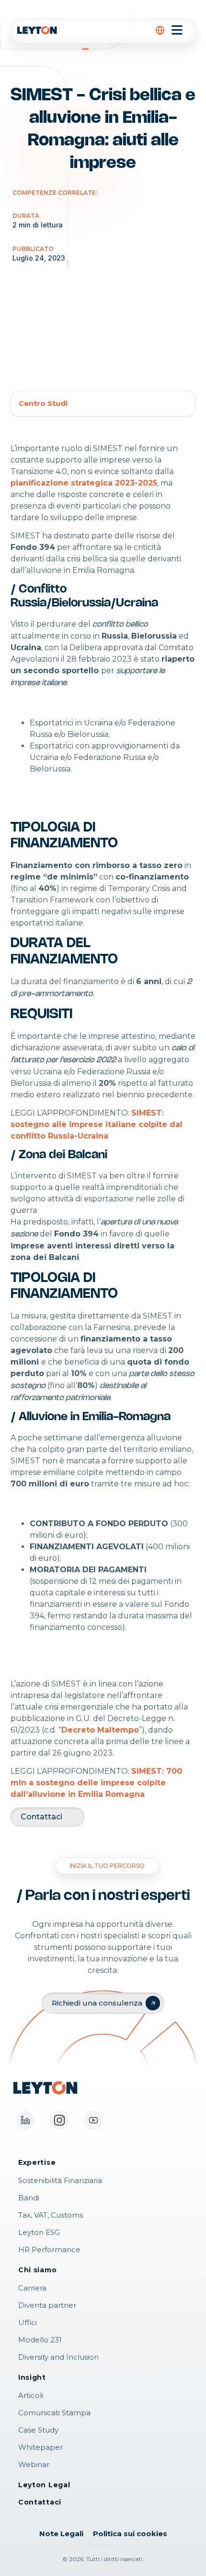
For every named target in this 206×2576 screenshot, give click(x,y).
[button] (160, 30)
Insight (32, 2377)
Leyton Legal (44, 2485)
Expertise (37, 2162)
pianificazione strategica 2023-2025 (84, 483)
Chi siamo (37, 2270)
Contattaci (41, 1817)
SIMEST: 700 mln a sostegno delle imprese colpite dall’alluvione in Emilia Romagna (96, 1783)
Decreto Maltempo (100, 1730)
